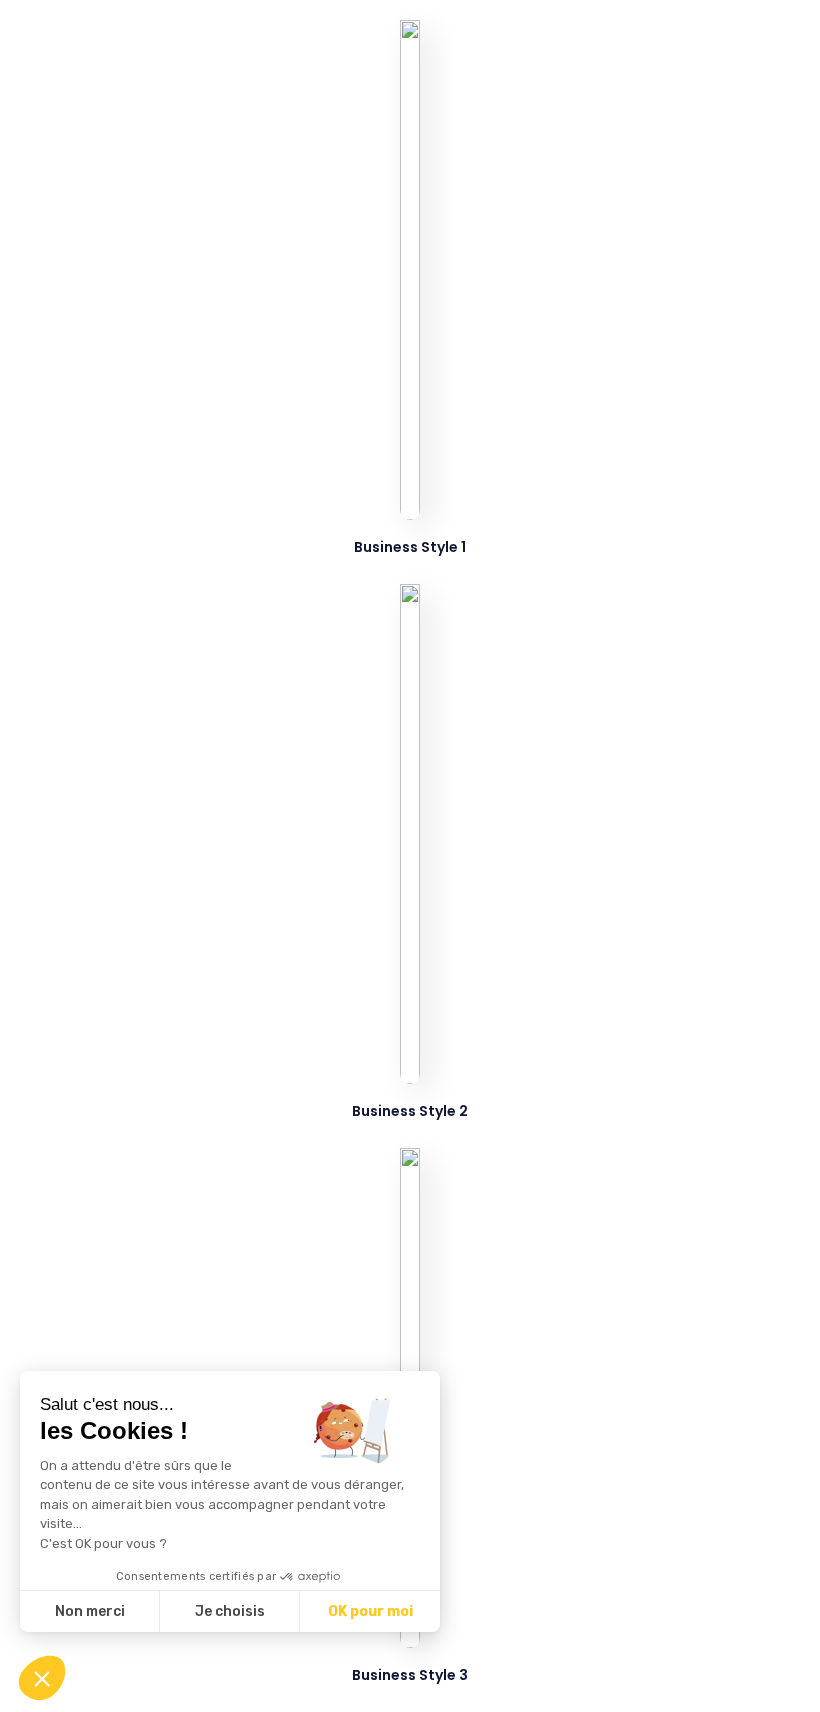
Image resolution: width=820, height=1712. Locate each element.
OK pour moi (370, 1611)
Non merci (90, 1611)
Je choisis (230, 1611)
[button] (42, 1678)
